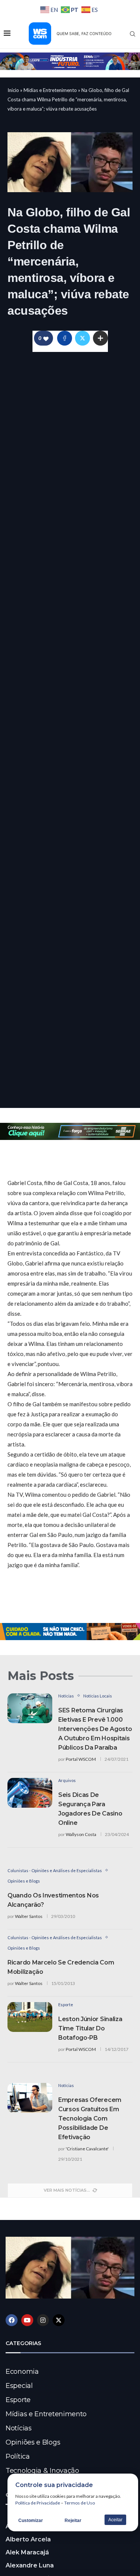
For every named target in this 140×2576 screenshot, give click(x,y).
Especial (19, 2386)
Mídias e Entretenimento (50, 90)
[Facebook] (12, 2320)
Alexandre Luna (30, 2565)
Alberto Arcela (28, 2539)
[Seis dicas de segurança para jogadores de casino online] (30, 1793)
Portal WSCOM (81, 1759)
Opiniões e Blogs (33, 2442)
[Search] (133, 34)
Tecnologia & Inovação (42, 2471)
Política (18, 2456)
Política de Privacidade (38, 2503)
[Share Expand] (100, 338)
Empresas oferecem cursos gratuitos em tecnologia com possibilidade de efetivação (90, 2118)
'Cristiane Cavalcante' (87, 2149)
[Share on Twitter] (83, 338)
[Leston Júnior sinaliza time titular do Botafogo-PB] (30, 2017)
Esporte (18, 2400)
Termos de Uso (80, 2503)
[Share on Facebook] (65, 338)
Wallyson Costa (81, 1834)
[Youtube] (27, 2320)
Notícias (19, 2428)
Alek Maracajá (27, 2552)
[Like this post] (46, 338)
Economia (22, 2372)
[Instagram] (43, 2320)
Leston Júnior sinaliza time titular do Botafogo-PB (90, 2028)
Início (13, 90)
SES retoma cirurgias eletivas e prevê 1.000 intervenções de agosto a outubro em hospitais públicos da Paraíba (95, 1729)
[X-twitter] (59, 2320)
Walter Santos (29, 1916)
